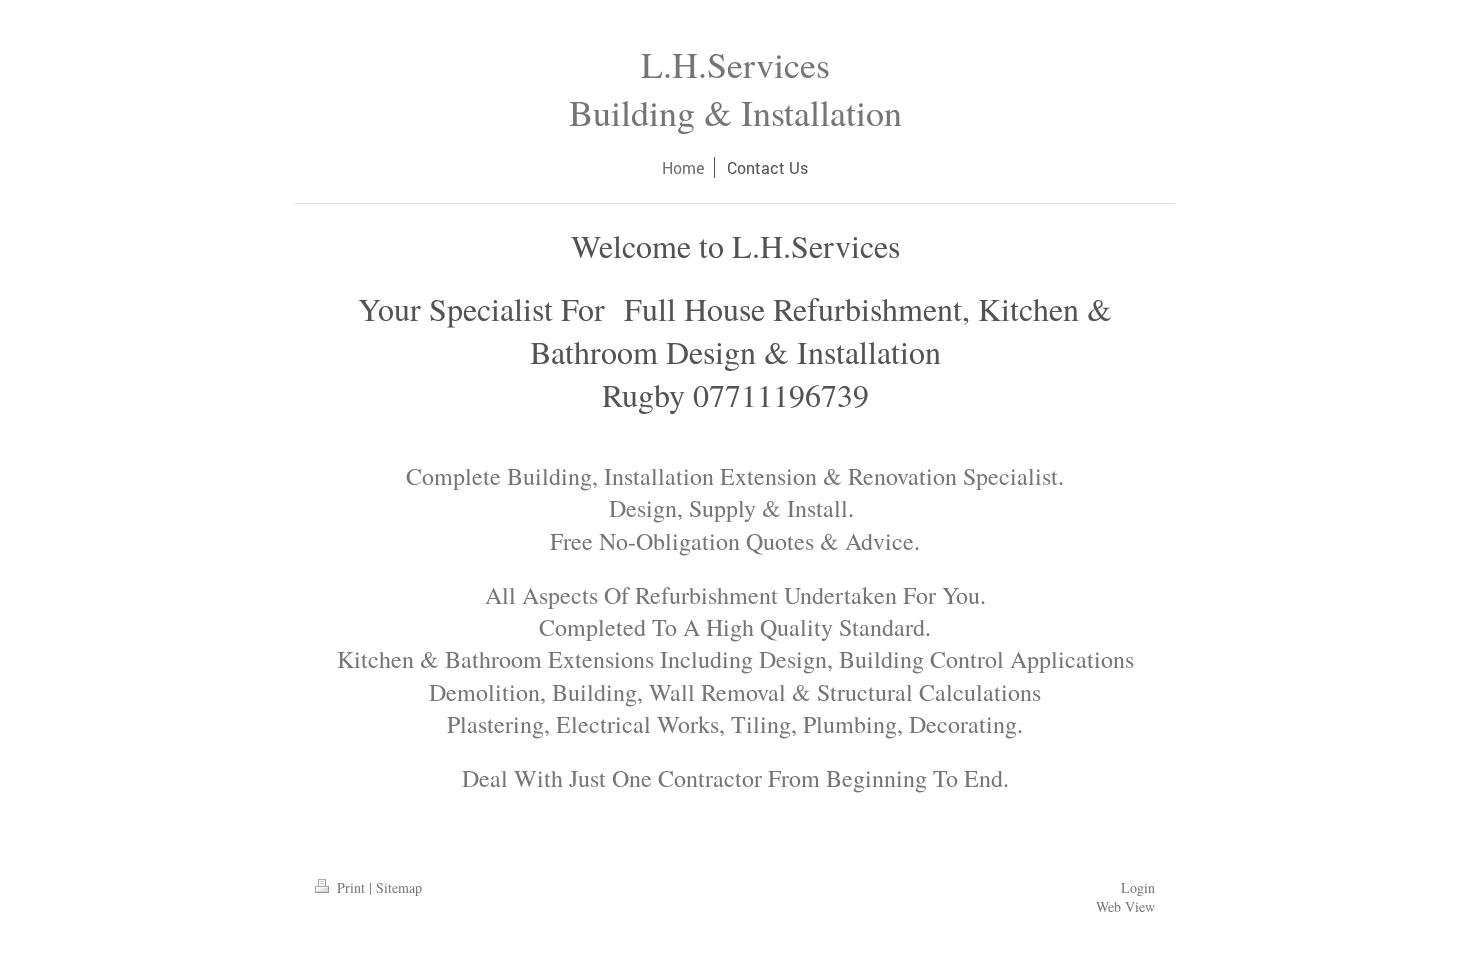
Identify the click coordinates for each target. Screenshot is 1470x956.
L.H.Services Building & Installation (735, 88)
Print (351, 887)
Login (1138, 887)
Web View (1125, 906)
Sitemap (399, 887)
